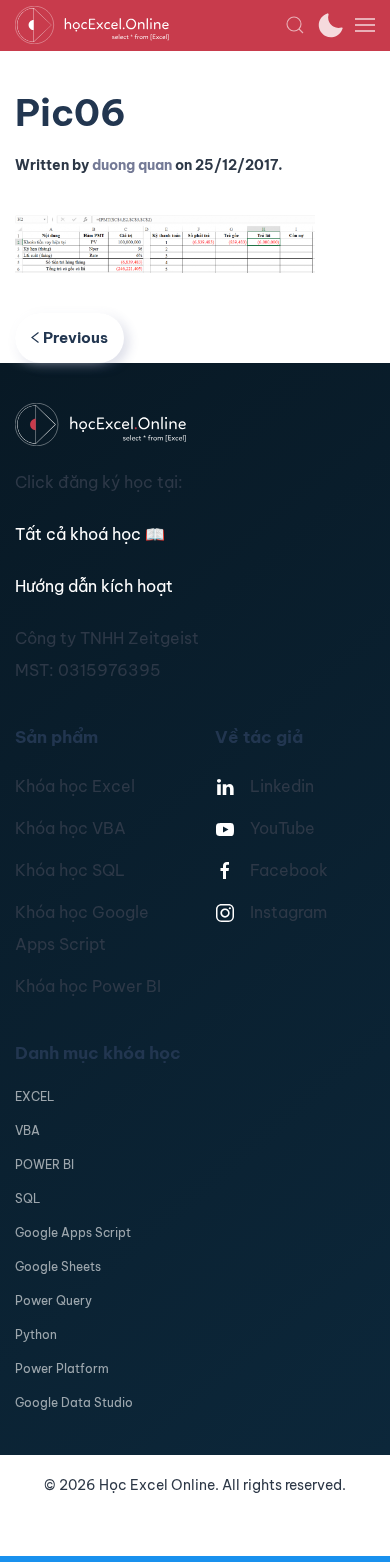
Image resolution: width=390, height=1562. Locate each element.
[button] (295, 25)
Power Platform (62, 1368)
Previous (75, 337)
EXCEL (34, 1096)
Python (36, 1334)
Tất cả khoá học (90, 534)
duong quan (132, 165)
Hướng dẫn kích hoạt (94, 586)
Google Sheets (58, 1266)
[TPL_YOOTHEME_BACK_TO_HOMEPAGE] (150, 25)
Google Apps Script (73, 1232)
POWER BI (44, 1164)
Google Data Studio (74, 1402)
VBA (27, 1130)
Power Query (53, 1300)
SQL (27, 1198)
